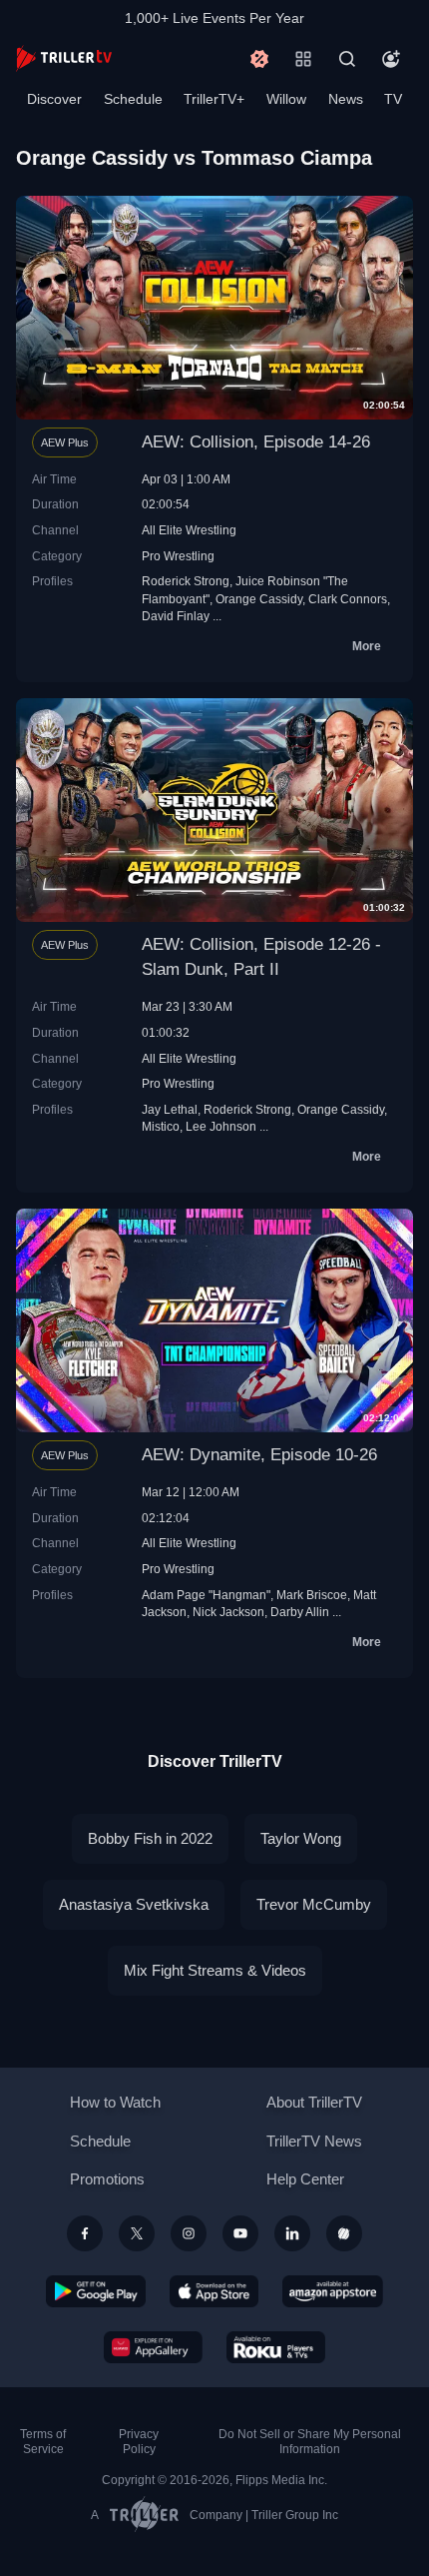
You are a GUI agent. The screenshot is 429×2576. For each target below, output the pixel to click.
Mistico (161, 1126)
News (346, 99)
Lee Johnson (221, 1126)
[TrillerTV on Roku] (276, 2347)
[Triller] (344, 2233)
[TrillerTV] (64, 58)
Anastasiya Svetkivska (134, 1904)
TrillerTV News (314, 2141)
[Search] (347, 59)
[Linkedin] (292, 2233)
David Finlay (176, 616)
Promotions (107, 2179)
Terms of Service (43, 2442)
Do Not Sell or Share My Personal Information (310, 2442)
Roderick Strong (186, 581)
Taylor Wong (301, 1838)
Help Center (305, 2179)
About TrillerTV (314, 2102)
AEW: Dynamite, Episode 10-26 (259, 1455)
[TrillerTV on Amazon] (333, 2291)
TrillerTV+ (214, 99)
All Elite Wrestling (189, 530)
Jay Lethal (170, 1109)
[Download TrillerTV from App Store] (214, 2291)
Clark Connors (348, 599)
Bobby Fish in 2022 (150, 1838)
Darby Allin (300, 1612)
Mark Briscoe (312, 1595)
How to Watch (115, 2102)
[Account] (391, 59)
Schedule (133, 99)
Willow (286, 99)
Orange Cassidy (259, 599)
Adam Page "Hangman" (206, 1595)
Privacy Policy (139, 2442)
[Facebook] (85, 2233)
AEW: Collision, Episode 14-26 (256, 442)
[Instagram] (189, 2233)
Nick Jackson (228, 1612)
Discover (54, 99)
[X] (137, 2233)
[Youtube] (240, 2233)
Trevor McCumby (314, 1904)
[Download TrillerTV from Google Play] (96, 2291)
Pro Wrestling (178, 556)
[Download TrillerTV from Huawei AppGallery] (153, 2347)
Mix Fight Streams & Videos (215, 1970)
